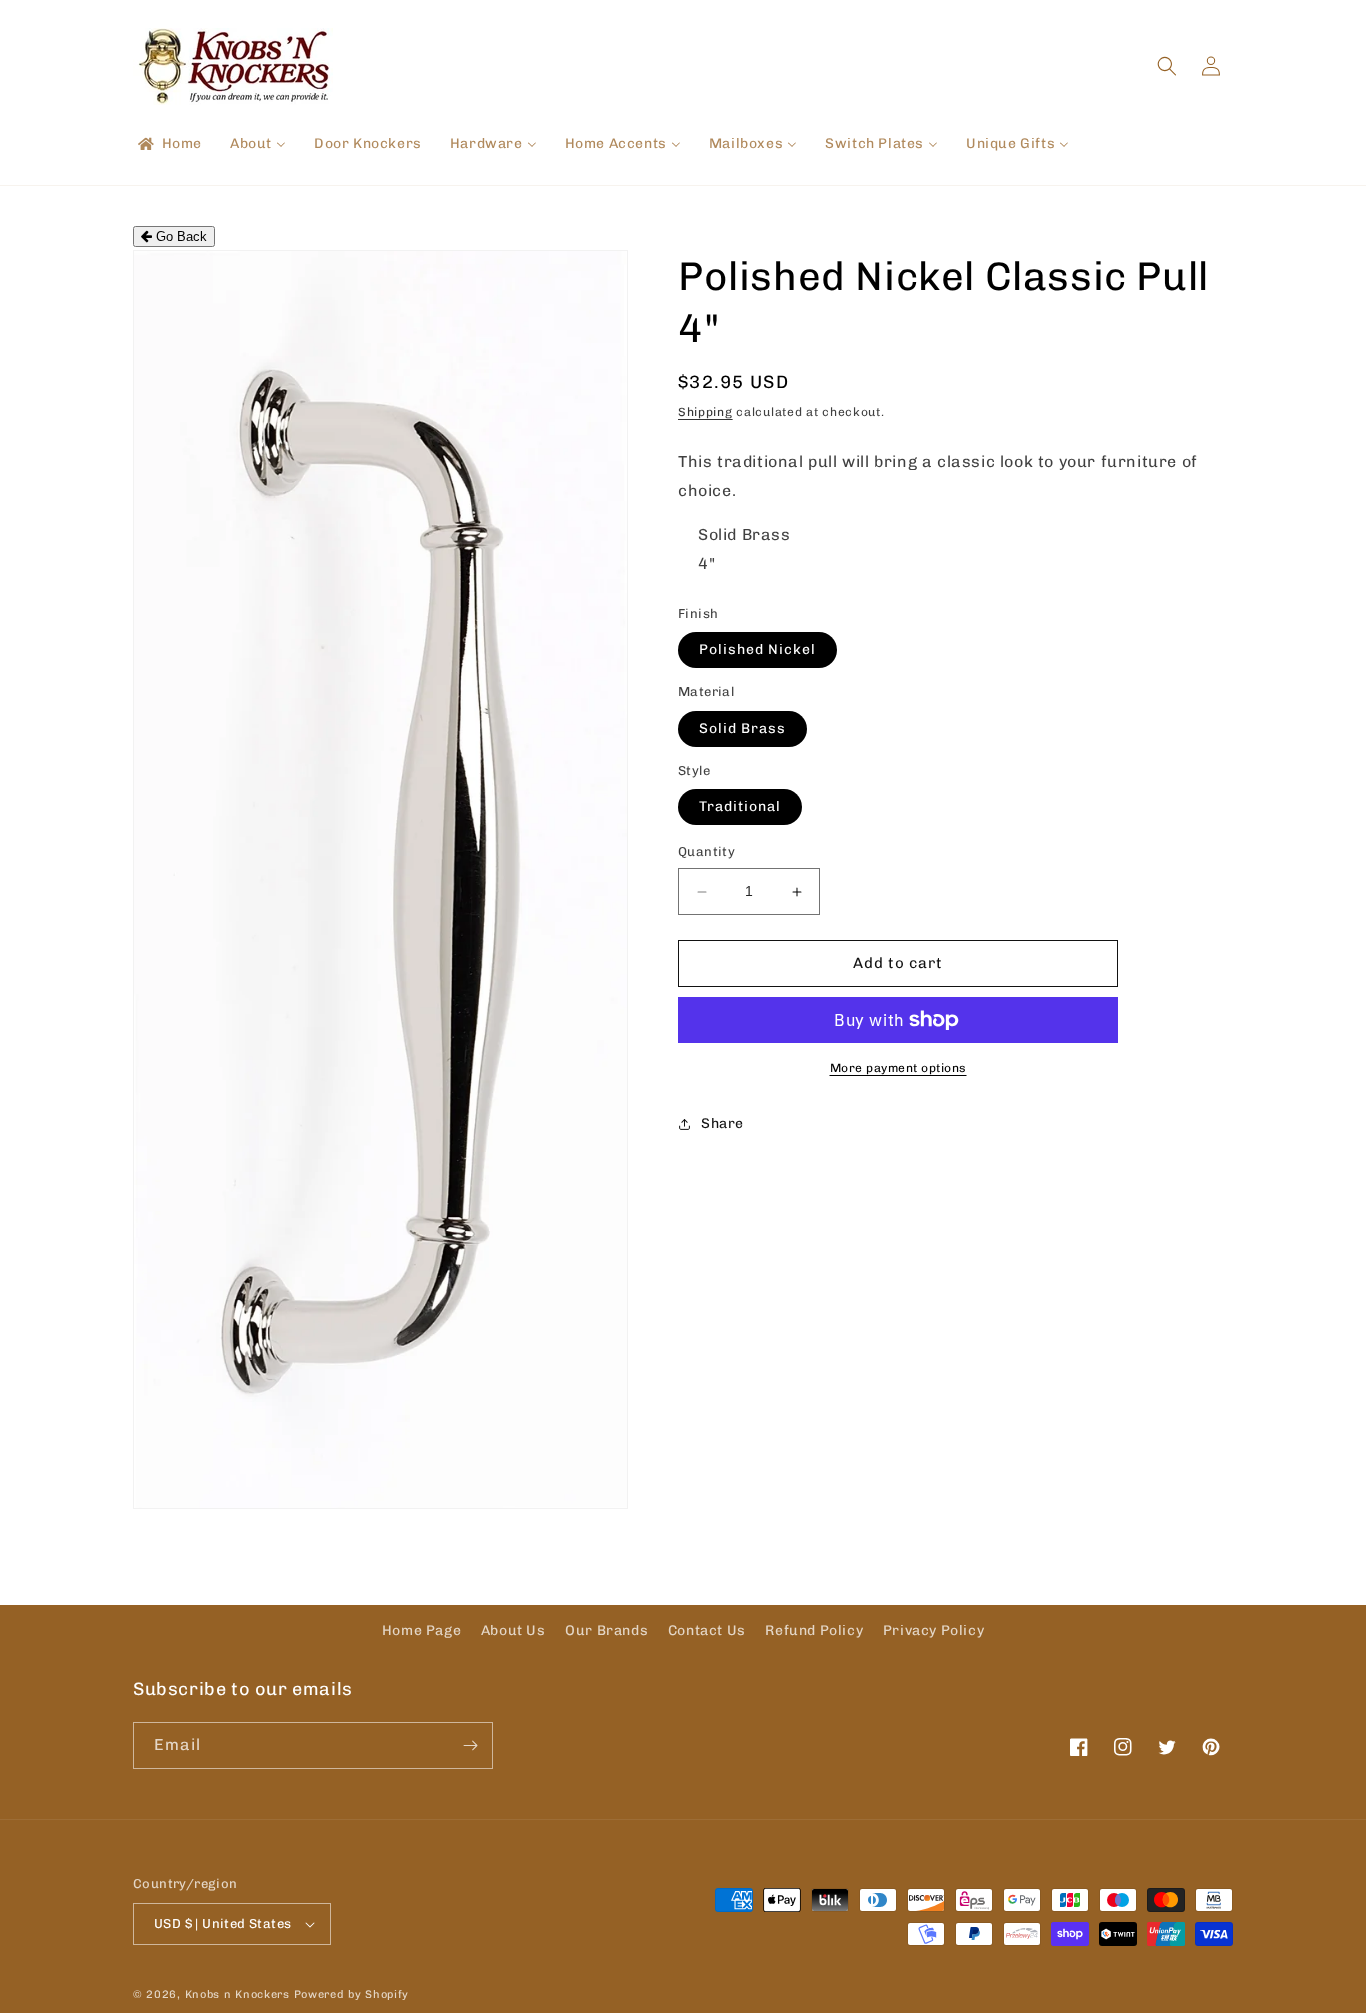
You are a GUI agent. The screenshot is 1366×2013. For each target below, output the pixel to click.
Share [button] (722, 1123)
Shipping (705, 412)
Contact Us (707, 1630)
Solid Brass (742, 728)
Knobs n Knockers (237, 1994)
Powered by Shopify (352, 1994)
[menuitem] (168, 144)
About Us (513, 1630)
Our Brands (606, 1630)
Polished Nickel (757, 650)
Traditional (740, 807)
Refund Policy (814, 1630)
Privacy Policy (933, 1630)
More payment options (898, 1068)
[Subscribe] (470, 1745)
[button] (1167, 66)
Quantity (706, 852)
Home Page (421, 1630)
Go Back (179, 236)
